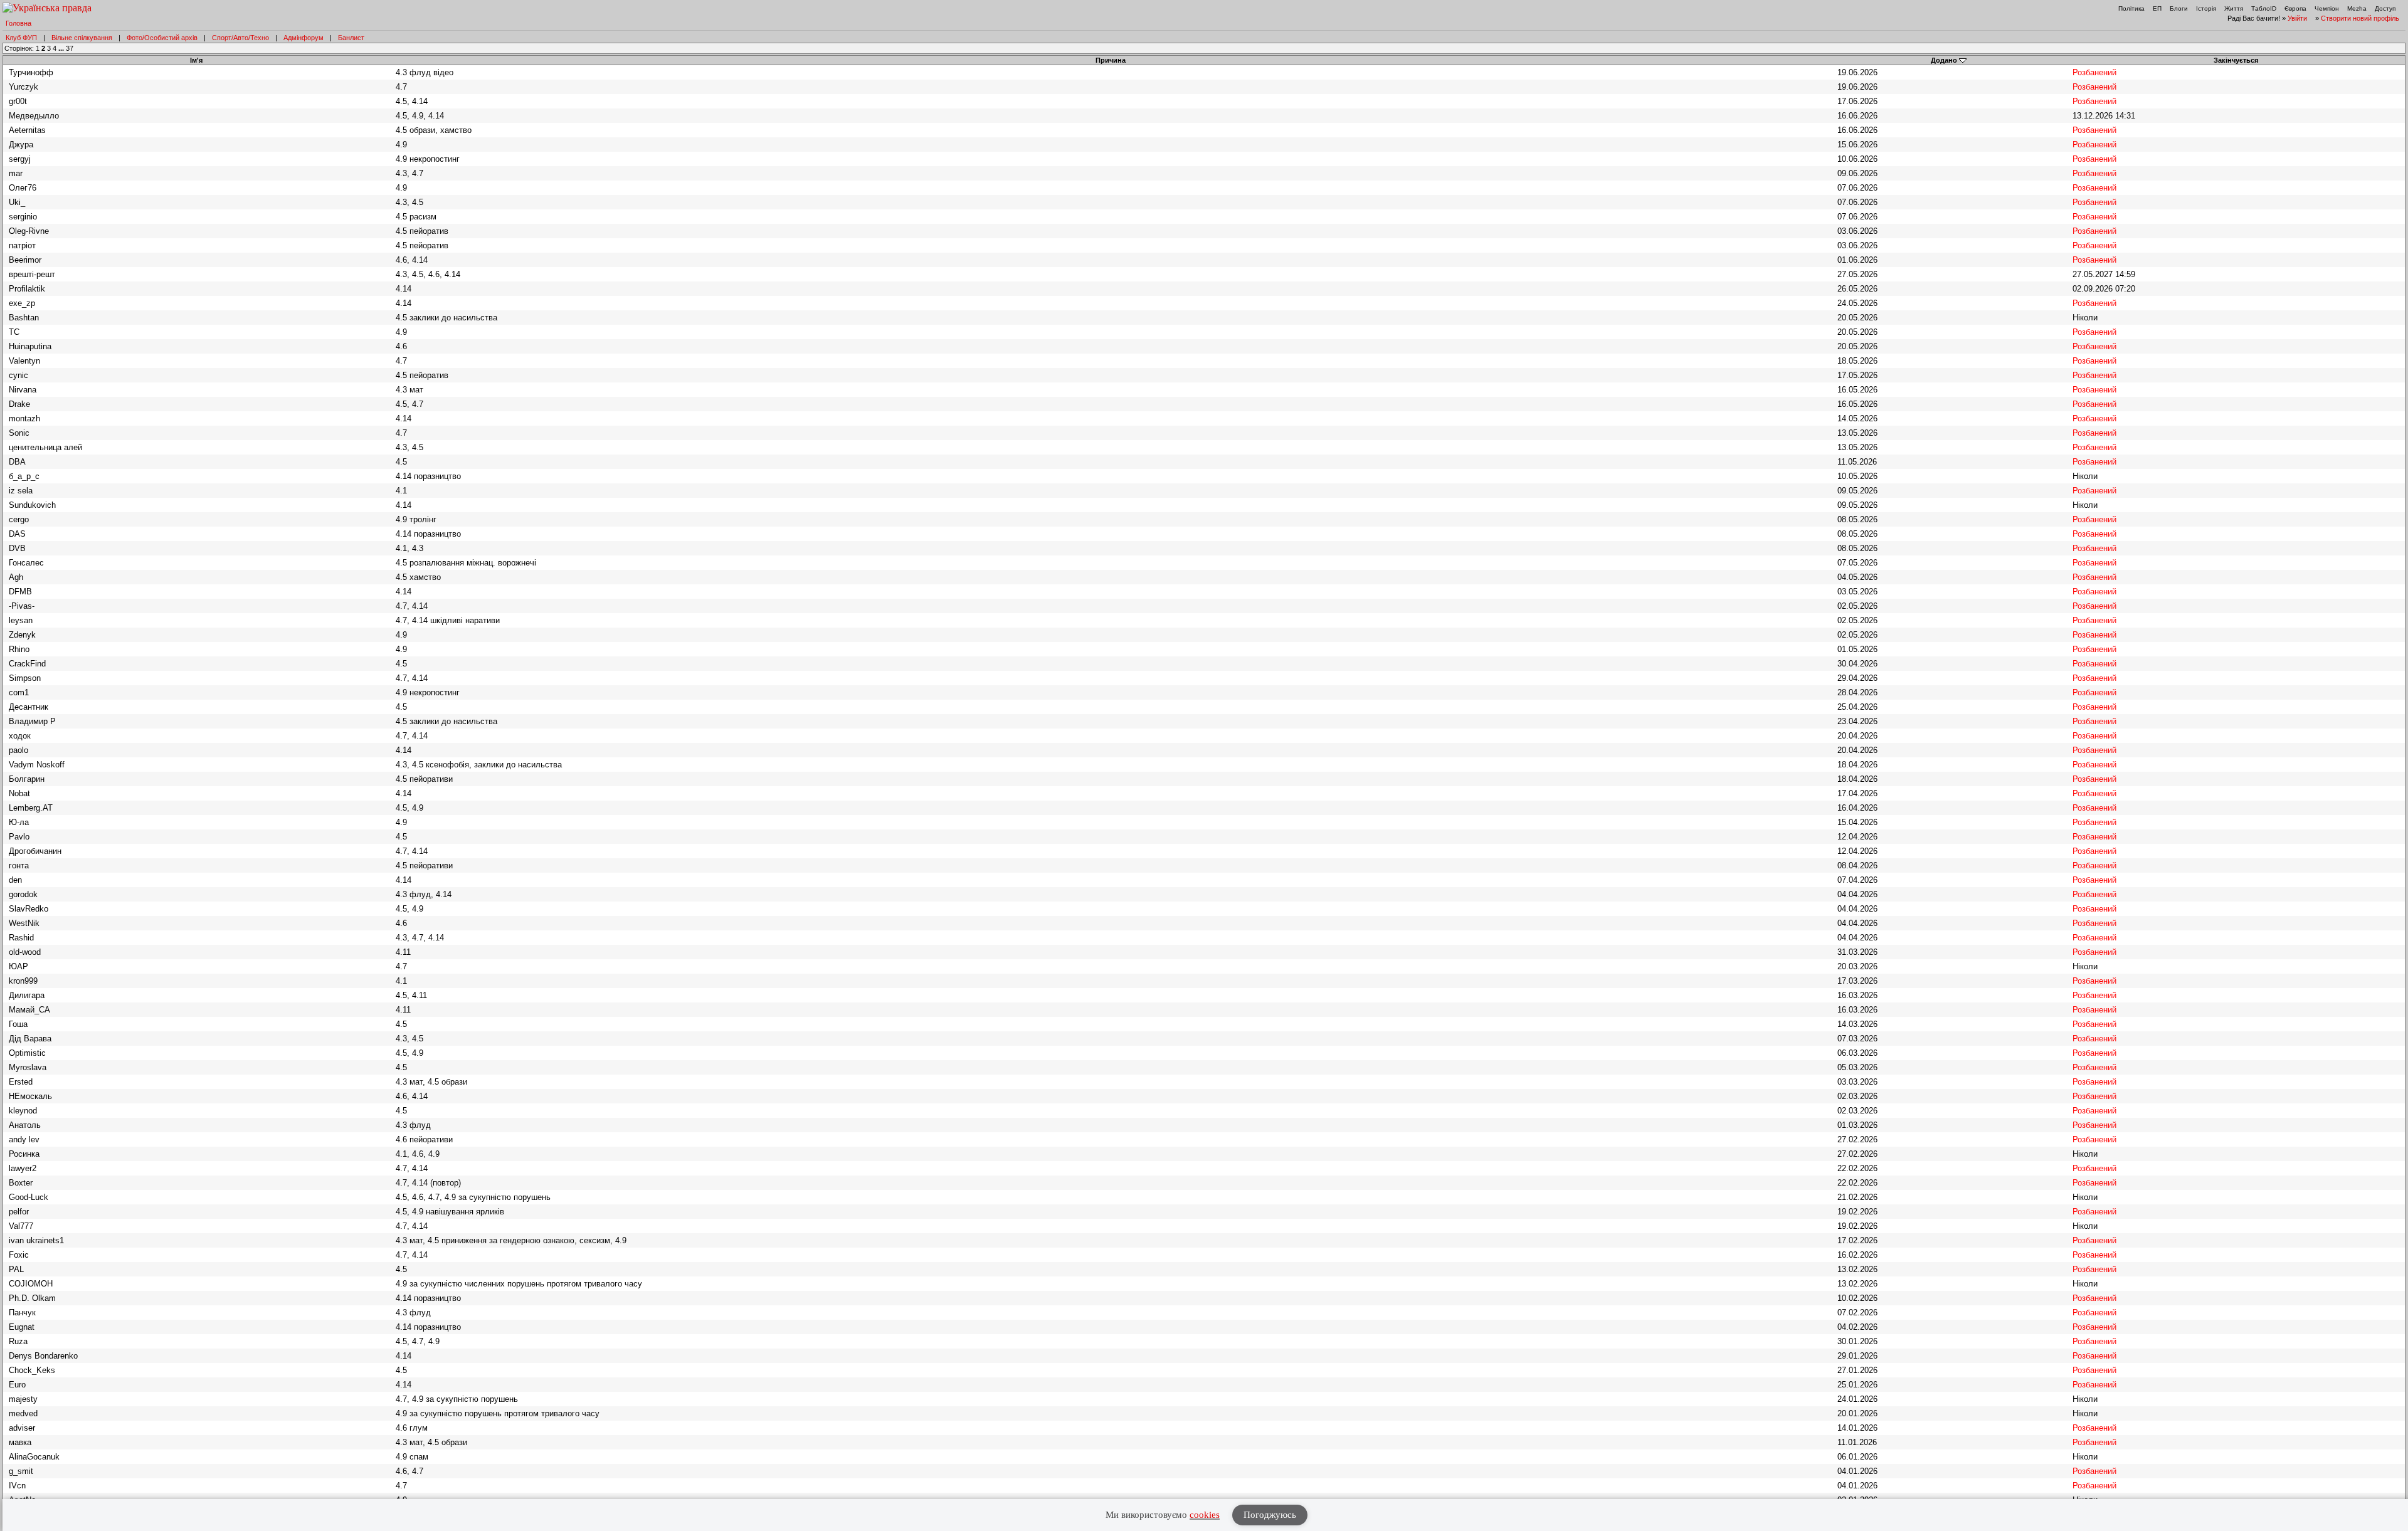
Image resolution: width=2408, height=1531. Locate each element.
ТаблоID (2264, 8)
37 (70, 48)
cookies (1205, 1515)
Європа (2295, 8)
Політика (2131, 8)
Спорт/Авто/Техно (240, 38)
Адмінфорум (304, 38)
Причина (1111, 60)
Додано (1944, 60)
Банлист (351, 38)
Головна (18, 23)
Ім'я (196, 60)
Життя (2234, 8)
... (62, 48)
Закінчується (2236, 60)
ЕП (2157, 8)
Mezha (2357, 8)
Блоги (2179, 8)
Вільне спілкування (82, 38)
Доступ (2385, 8)
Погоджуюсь (1270, 1515)
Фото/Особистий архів (162, 38)
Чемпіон (2327, 8)
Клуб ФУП (21, 38)
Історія (2206, 8)
